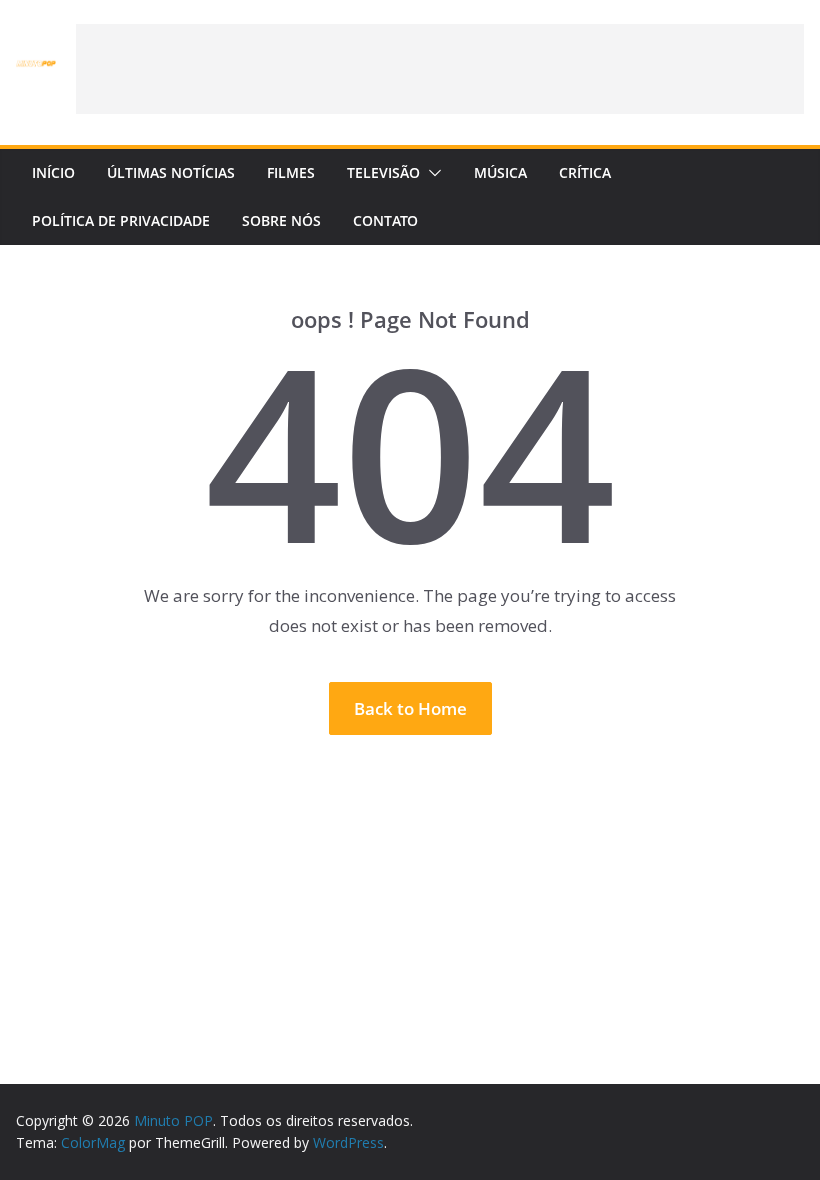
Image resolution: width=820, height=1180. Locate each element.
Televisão (383, 172)
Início (53, 172)
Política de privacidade (121, 220)
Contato (385, 220)
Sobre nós (281, 220)
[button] (431, 173)
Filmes (291, 172)
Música (500, 172)
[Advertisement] (440, 69)
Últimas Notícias (171, 172)
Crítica (585, 172)
